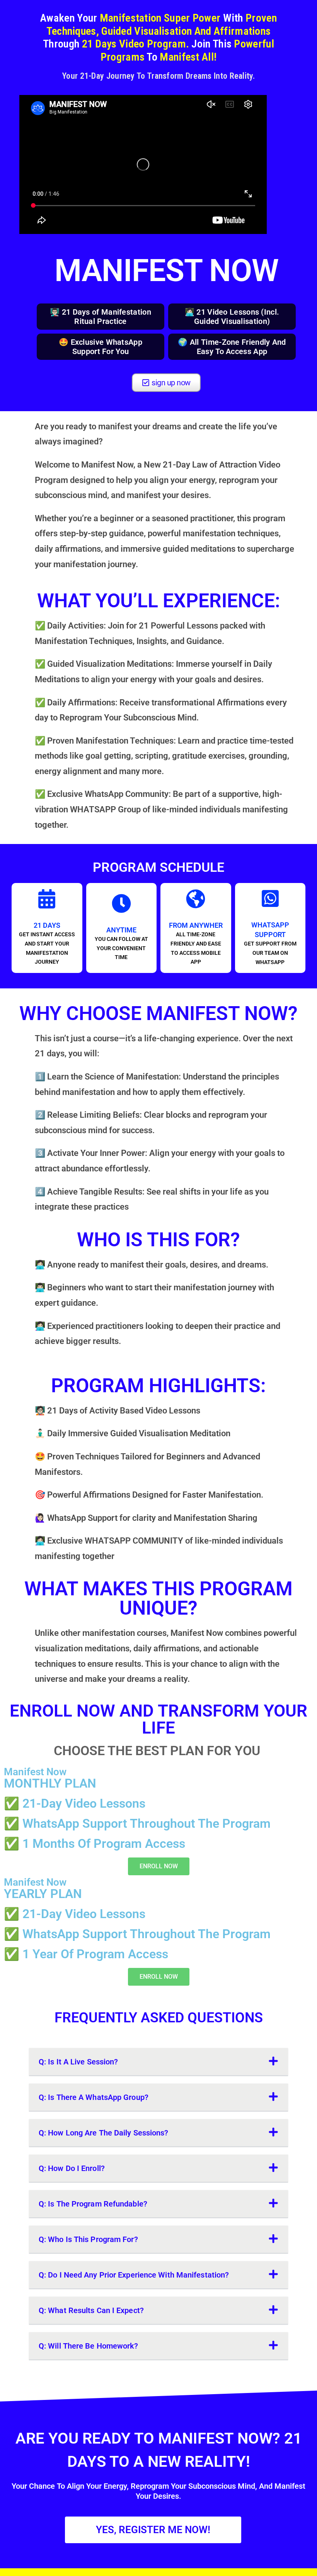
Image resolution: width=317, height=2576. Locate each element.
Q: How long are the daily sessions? (104, 2133)
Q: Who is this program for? (88, 2239)
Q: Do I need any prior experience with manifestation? (134, 2275)
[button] (158, 2062)
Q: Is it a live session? (78, 2062)
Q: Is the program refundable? (93, 2204)
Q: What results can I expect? (91, 2310)
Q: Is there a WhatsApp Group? (94, 2097)
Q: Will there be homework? (89, 2346)
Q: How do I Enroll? (72, 2168)
